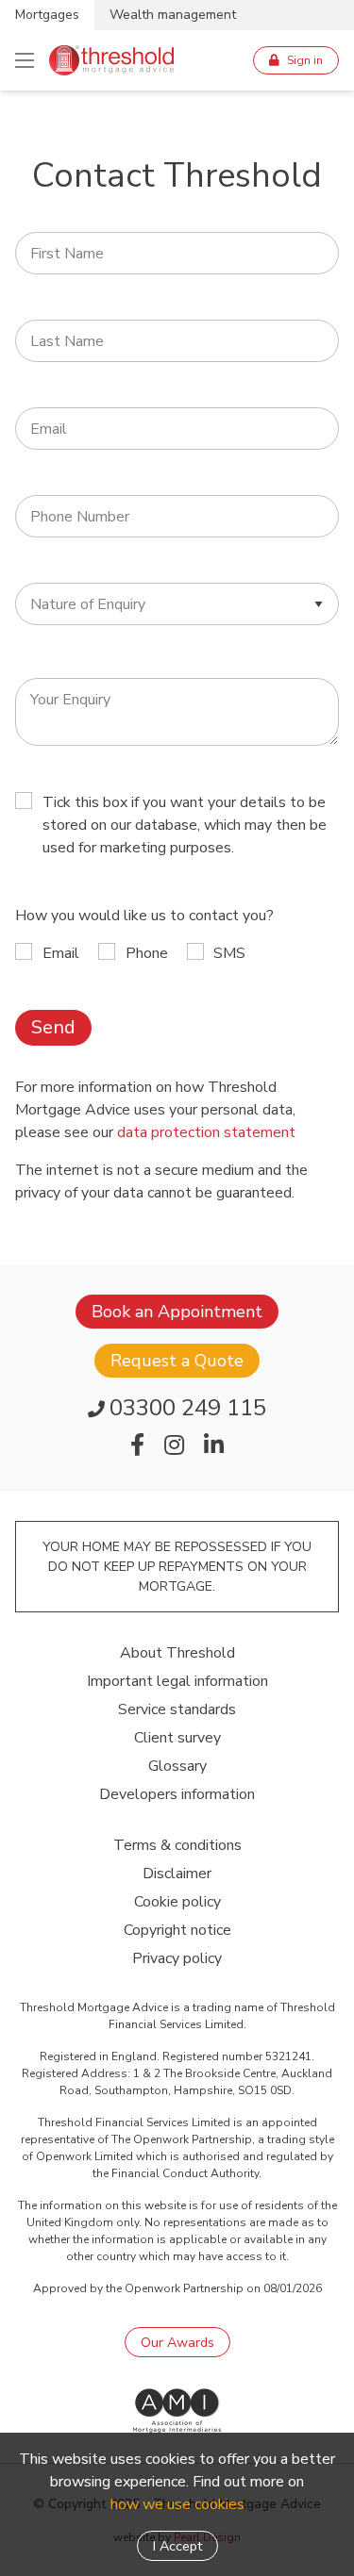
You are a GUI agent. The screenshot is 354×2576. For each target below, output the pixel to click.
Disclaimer (177, 1874)
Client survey (177, 1738)
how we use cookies (177, 2504)
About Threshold (177, 1653)
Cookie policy (177, 1902)
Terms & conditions (177, 1845)
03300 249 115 (188, 1408)
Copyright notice (177, 1930)
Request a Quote (177, 1361)
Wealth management (173, 15)
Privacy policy (177, 1958)
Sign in (305, 60)
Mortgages (47, 15)
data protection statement (206, 1132)
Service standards (177, 1709)
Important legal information (177, 1681)
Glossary (177, 1766)
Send (53, 1027)
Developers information (177, 1794)
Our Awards (177, 2342)
